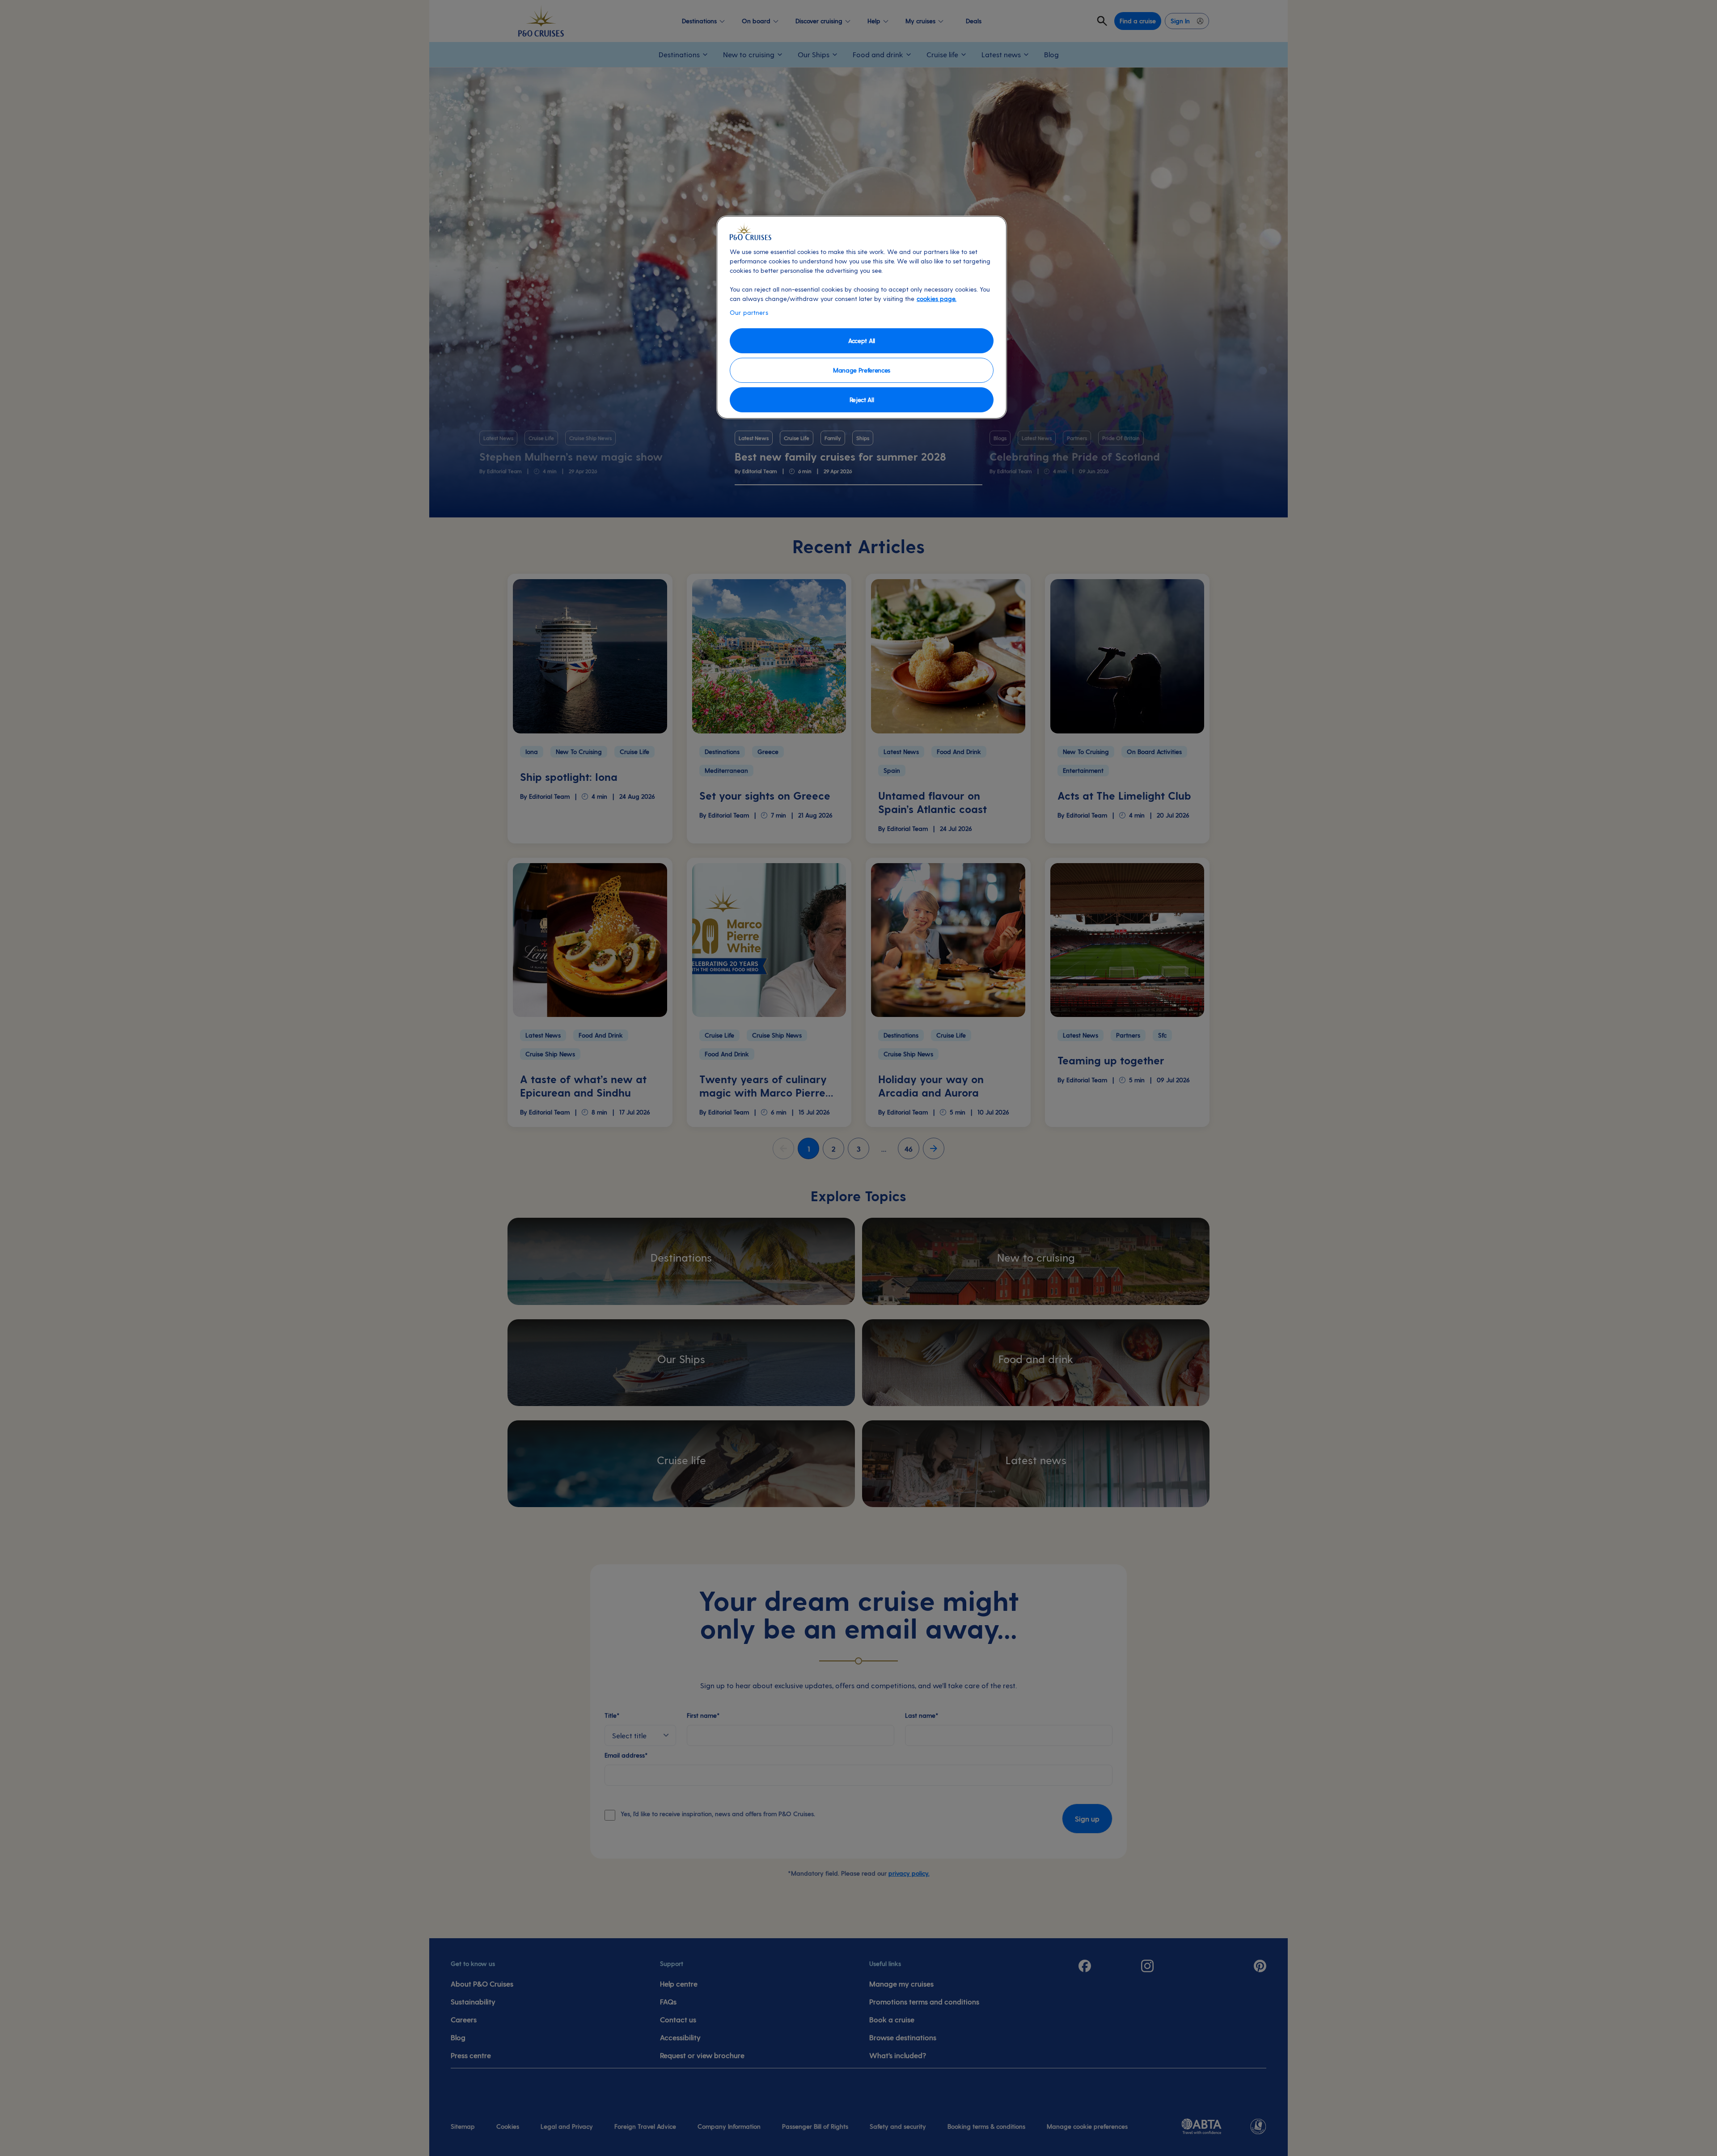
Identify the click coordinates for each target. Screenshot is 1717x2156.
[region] (862, 317)
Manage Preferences (862, 370)
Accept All (862, 341)
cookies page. (937, 299)
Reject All (862, 400)
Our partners (749, 312)
